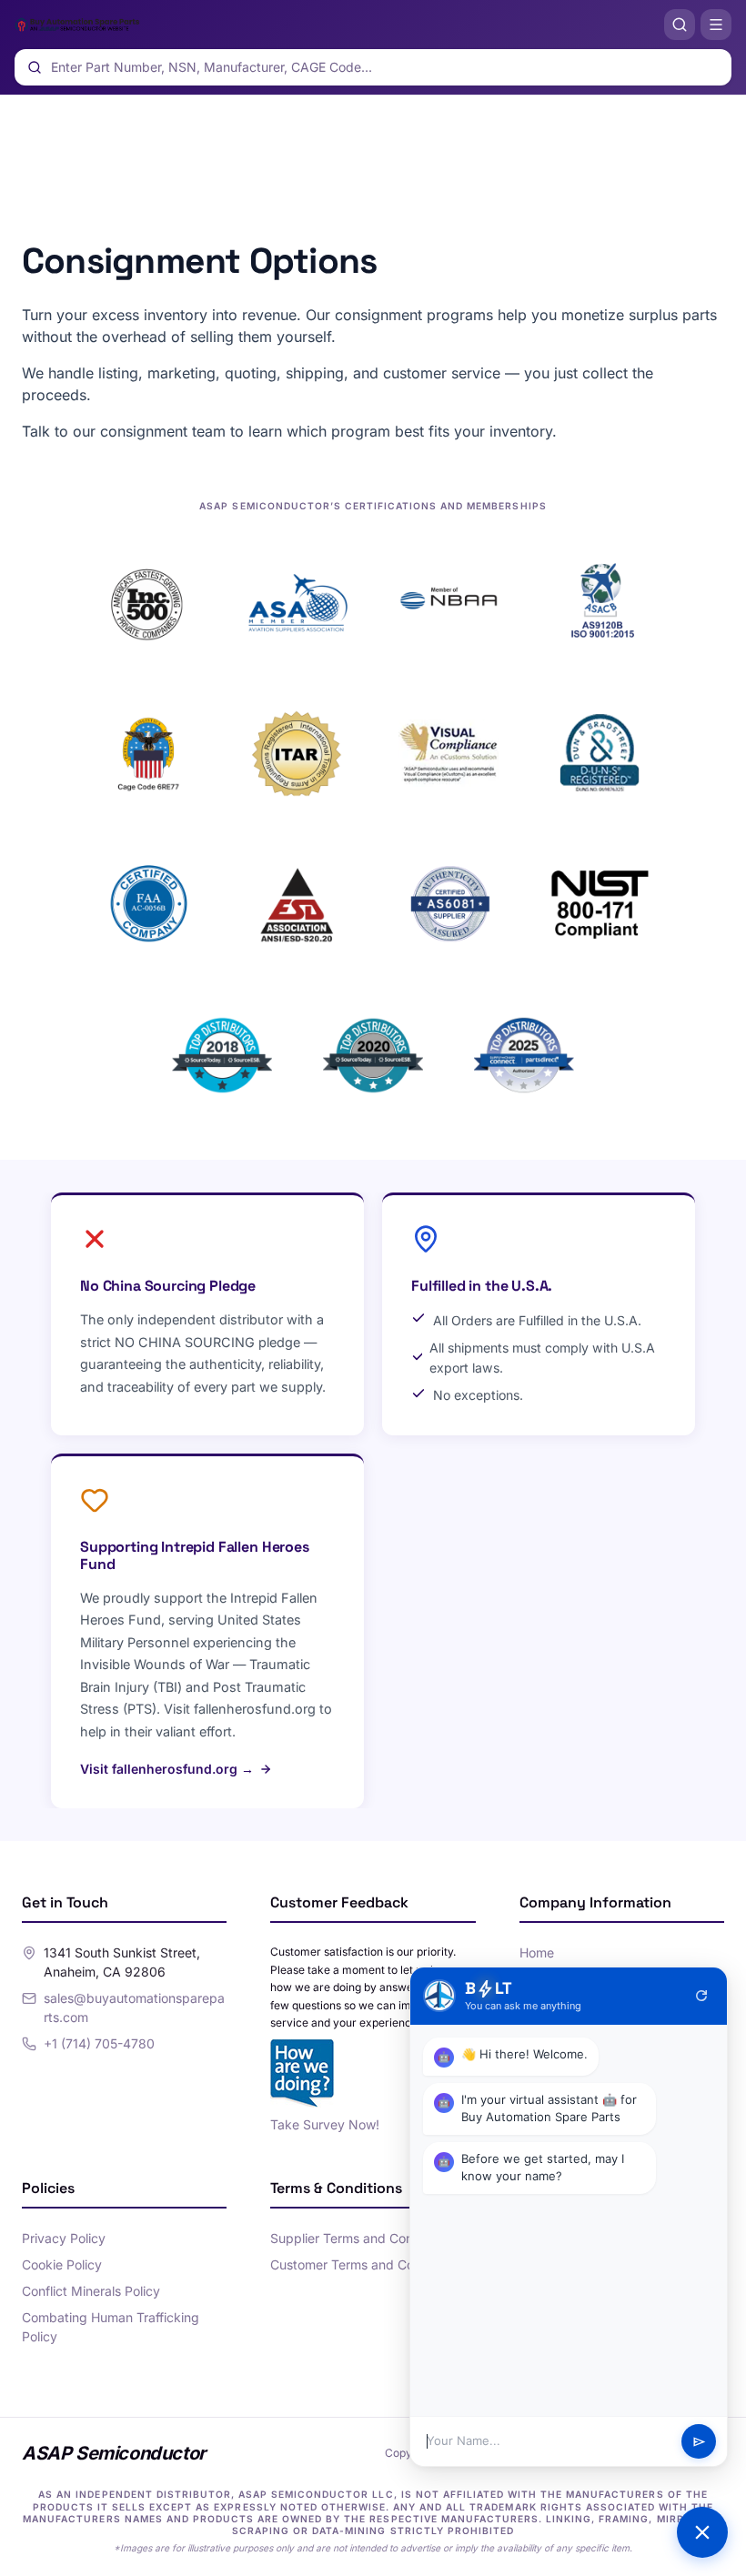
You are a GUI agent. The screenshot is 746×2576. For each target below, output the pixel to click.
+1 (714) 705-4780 (99, 2043)
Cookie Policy (62, 2264)
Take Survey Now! (325, 2124)
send (699, 2442)
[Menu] (716, 25)
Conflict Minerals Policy (91, 2291)
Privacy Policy (64, 2238)
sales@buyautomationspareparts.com (134, 2007)
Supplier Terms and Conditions (361, 2238)
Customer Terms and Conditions (365, 2264)
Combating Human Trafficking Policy (111, 2327)
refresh (701, 1996)
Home (537, 1952)
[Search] (680, 25)
